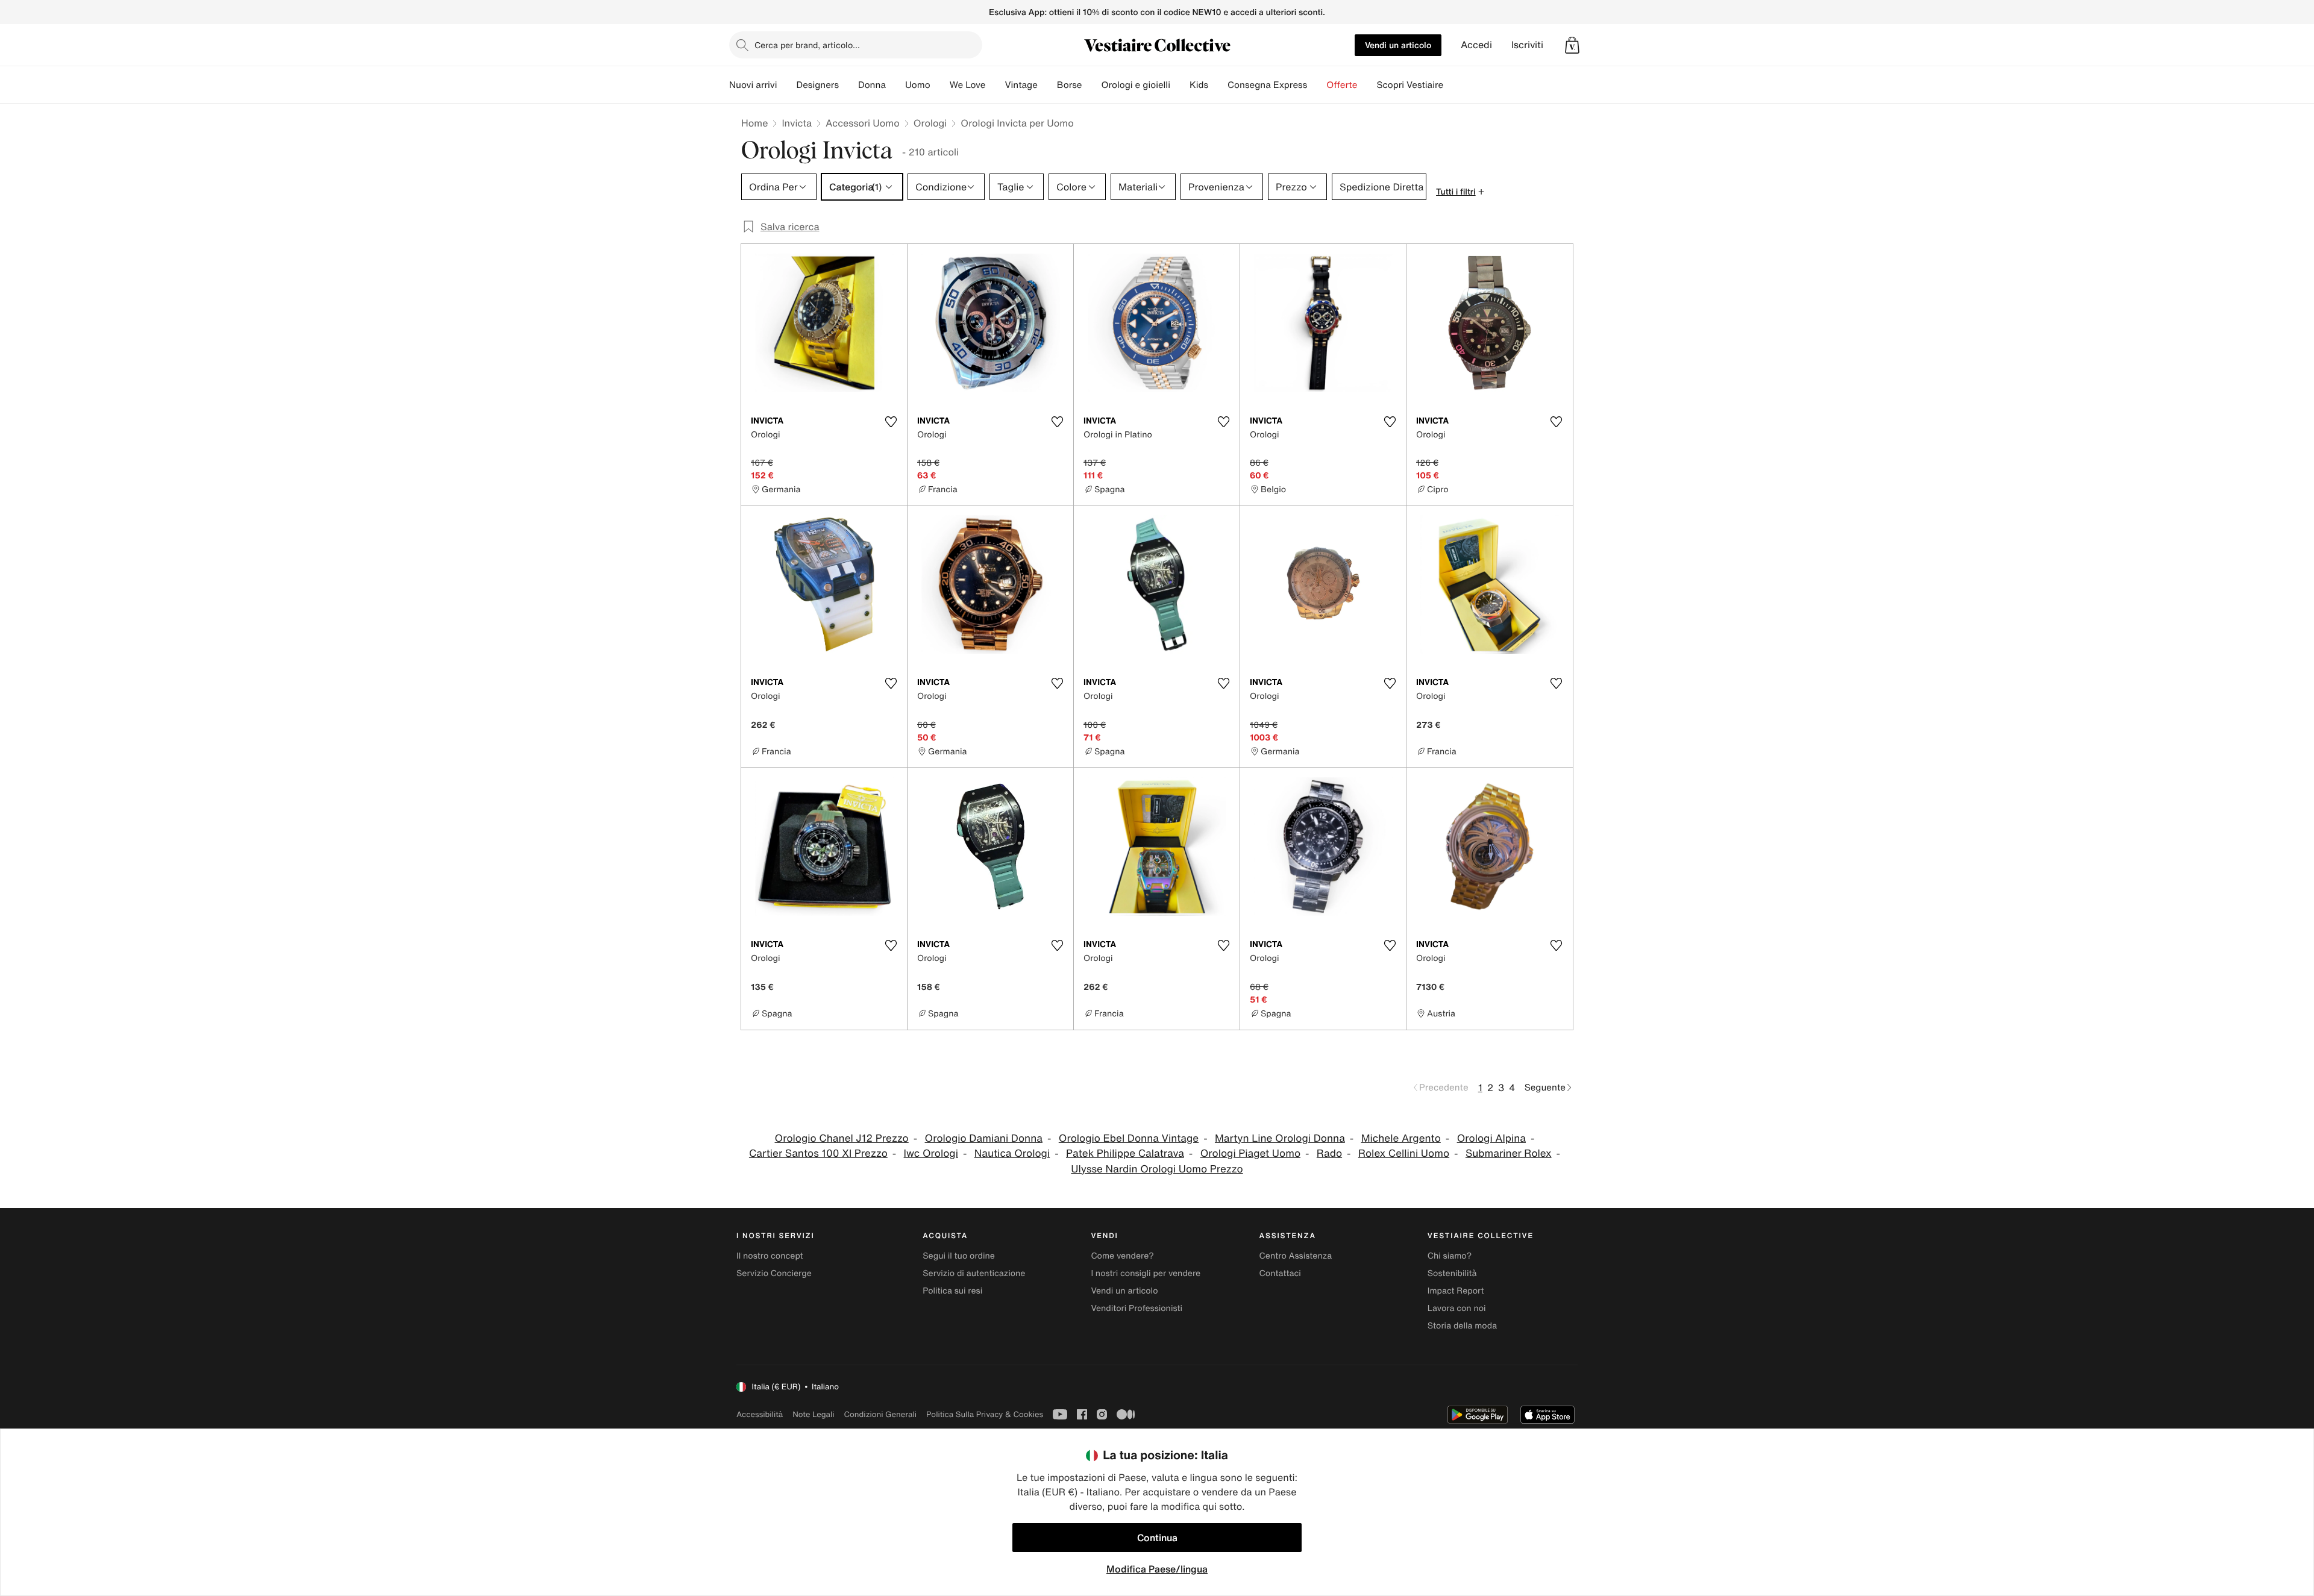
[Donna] (895, 85)
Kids (1199, 85)
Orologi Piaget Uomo (1250, 1153)
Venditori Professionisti (1137, 1308)
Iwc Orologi (931, 1153)
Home (754, 123)
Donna (872, 85)
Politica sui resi (952, 1291)
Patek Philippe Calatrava (1125, 1153)
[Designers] (848, 85)
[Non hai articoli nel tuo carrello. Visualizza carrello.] (1572, 45)
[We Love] (995, 85)
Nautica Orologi (1012, 1153)
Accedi (1476, 45)
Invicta (797, 123)
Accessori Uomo (863, 123)
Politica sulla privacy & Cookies (985, 1414)
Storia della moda (1462, 1326)
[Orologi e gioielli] (1180, 85)
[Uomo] (940, 85)
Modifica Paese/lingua (1157, 1569)
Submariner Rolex (1509, 1153)
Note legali (813, 1414)
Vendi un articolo (1398, 45)
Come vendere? (1122, 1256)
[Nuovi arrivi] (786, 85)
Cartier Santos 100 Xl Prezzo (818, 1153)
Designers (817, 85)
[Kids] (1218, 85)
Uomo (918, 85)
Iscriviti (1527, 45)
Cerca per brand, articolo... (807, 45)
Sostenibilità (1452, 1273)
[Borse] (1091, 85)
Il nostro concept (770, 1256)
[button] (1572, 45)
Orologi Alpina (1491, 1138)
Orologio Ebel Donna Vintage (1129, 1138)
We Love (968, 85)
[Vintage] (1047, 85)
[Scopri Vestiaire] (1453, 85)
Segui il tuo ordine (959, 1256)
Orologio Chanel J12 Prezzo (842, 1138)
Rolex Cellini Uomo (1404, 1153)
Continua (1157, 1538)
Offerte (1342, 85)
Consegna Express (1267, 85)
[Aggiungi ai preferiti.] (891, 422)
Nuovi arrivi (753, 85)
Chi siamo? (1450, 1256)
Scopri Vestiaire (1410, 85)
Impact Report (1456, 1291)
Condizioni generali (880, 1414)
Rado (1329, 1153)
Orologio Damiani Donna (984, 1138)
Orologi (930, 123)
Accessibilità (760, 1414)
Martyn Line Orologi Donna (1280, 1138)
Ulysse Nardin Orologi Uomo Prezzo (1157, 1169)
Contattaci (1280, 1273)
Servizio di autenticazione (974, 1273)
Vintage (1021, 85)
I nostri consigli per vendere (1146, 1273)
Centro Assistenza (1296, 1256)
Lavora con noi (1457, 1308)
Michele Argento (1401, 1138)
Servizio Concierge (774, 1273)
